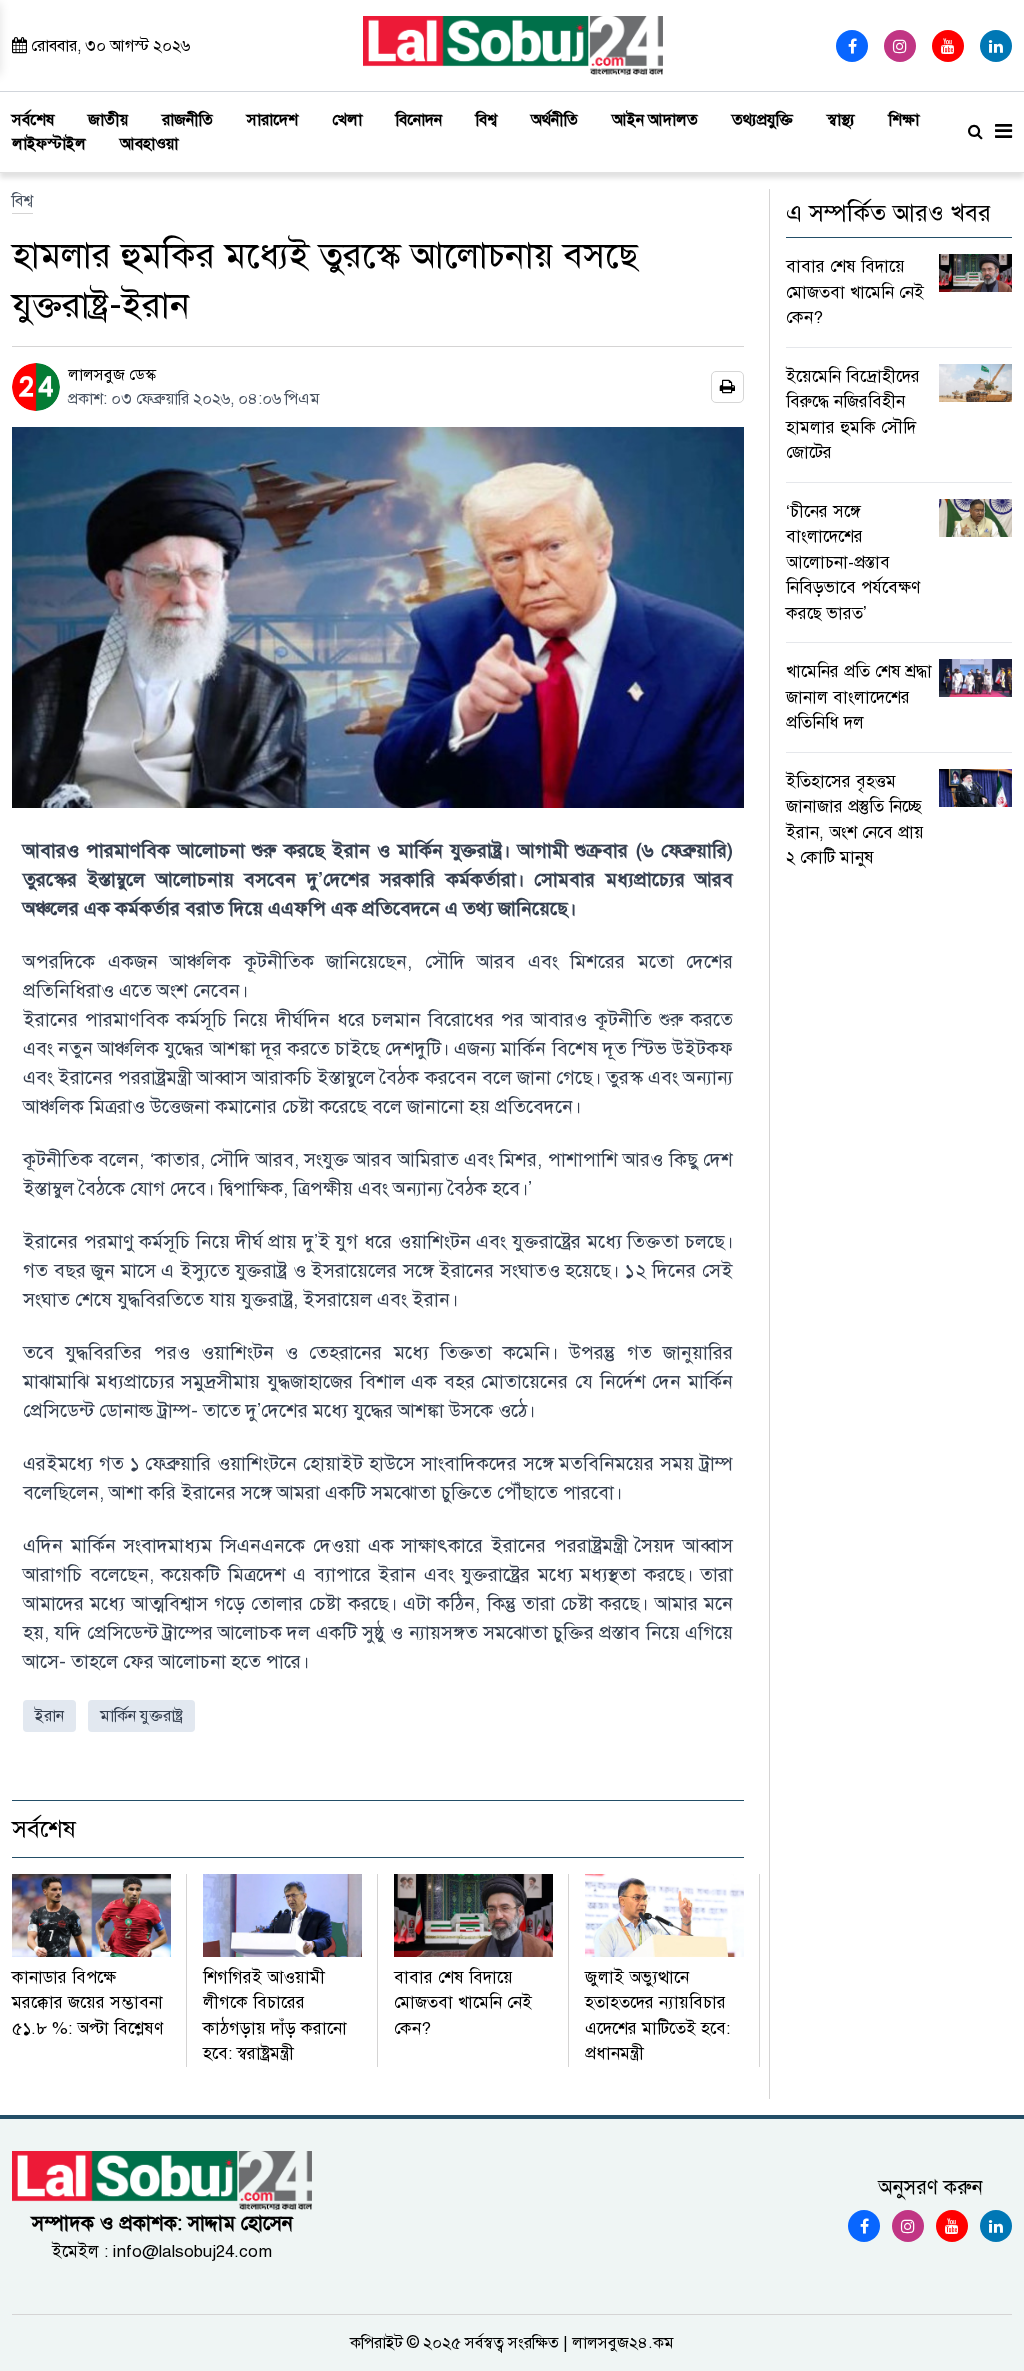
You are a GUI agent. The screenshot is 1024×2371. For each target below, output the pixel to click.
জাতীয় (108, 120)
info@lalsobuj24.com (192, 2251)
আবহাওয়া (149, 144)
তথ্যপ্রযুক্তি (762, 120)
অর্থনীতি (554, 120)
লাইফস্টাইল (49, 144)
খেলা (347, 120)
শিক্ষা (904, 120)
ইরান (49, 1716)
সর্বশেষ (33, 120)
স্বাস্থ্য (841, 120)
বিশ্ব (486, 120)
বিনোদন (419, 120)
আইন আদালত (655, 120)
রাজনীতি (187, 120)
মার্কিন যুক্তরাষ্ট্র (141, 1716)
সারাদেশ (272, 120)
